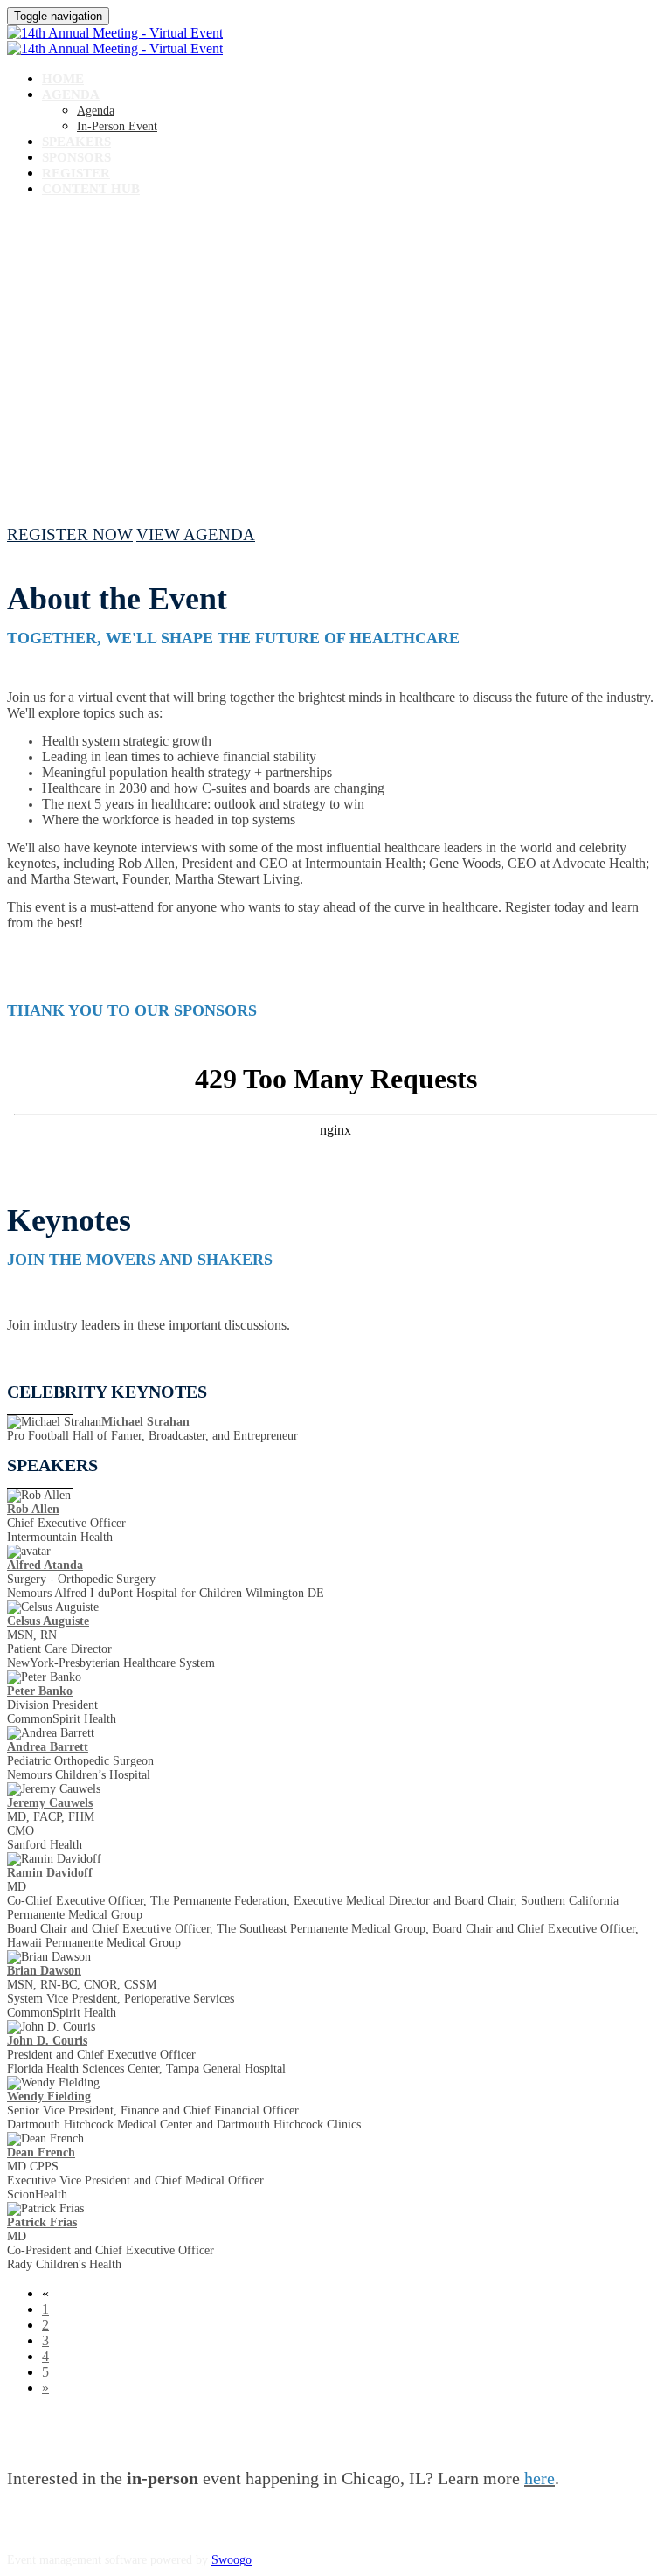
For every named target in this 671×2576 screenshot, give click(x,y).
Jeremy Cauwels (50, 1803)
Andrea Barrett (48, 1747)
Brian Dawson (44, 1971)
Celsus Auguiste (48, 1621)
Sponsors (76, 157)
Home (63, 79)
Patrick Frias (42, 2222)
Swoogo (232, 2560)
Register (76, 173)
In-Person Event (117, 126)
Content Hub (91, 189)
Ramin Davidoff (50, 1873)
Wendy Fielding (49, 2097)
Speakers (76, 142)
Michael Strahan (145, 1422)
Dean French (41, 2152)
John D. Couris (47, 2041)
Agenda (71, 94)
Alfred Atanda (45, 1565)
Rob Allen (33, 1509)
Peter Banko (40, 1691)
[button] (70, 535)
